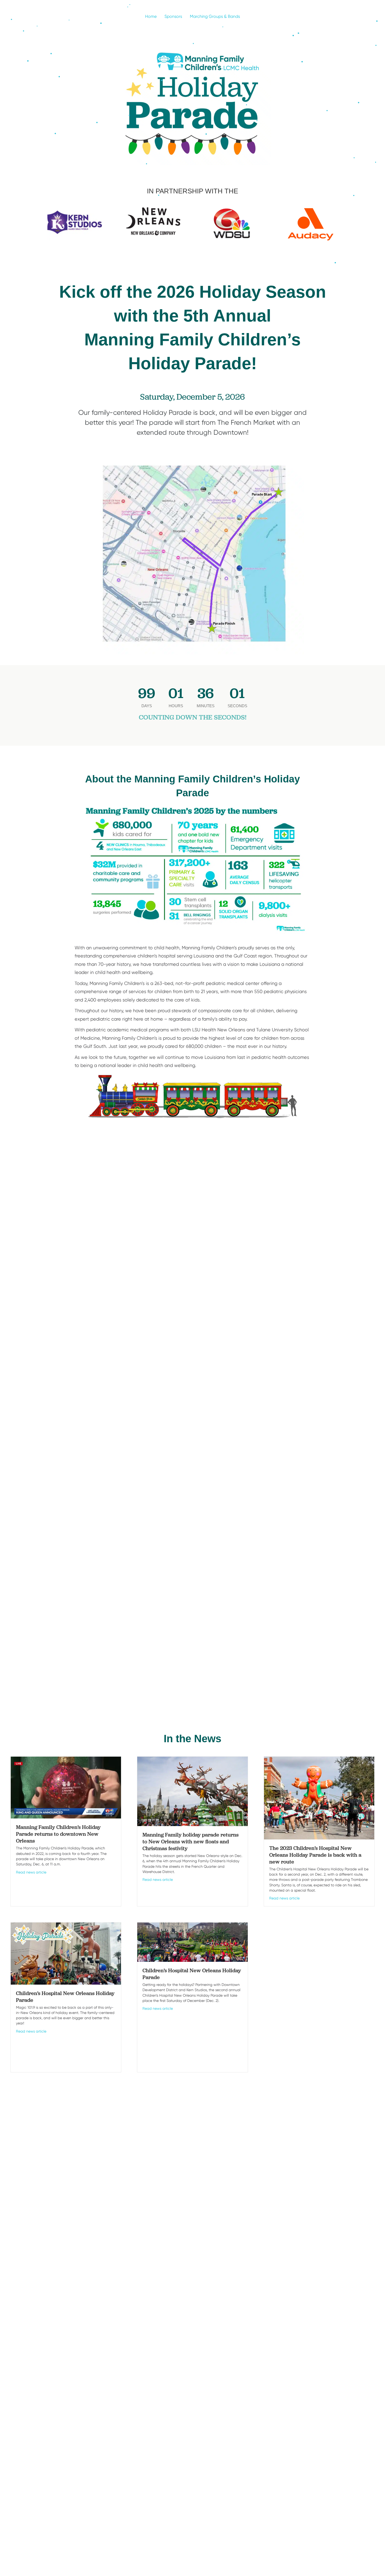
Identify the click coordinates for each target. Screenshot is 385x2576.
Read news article (31, 1872)
